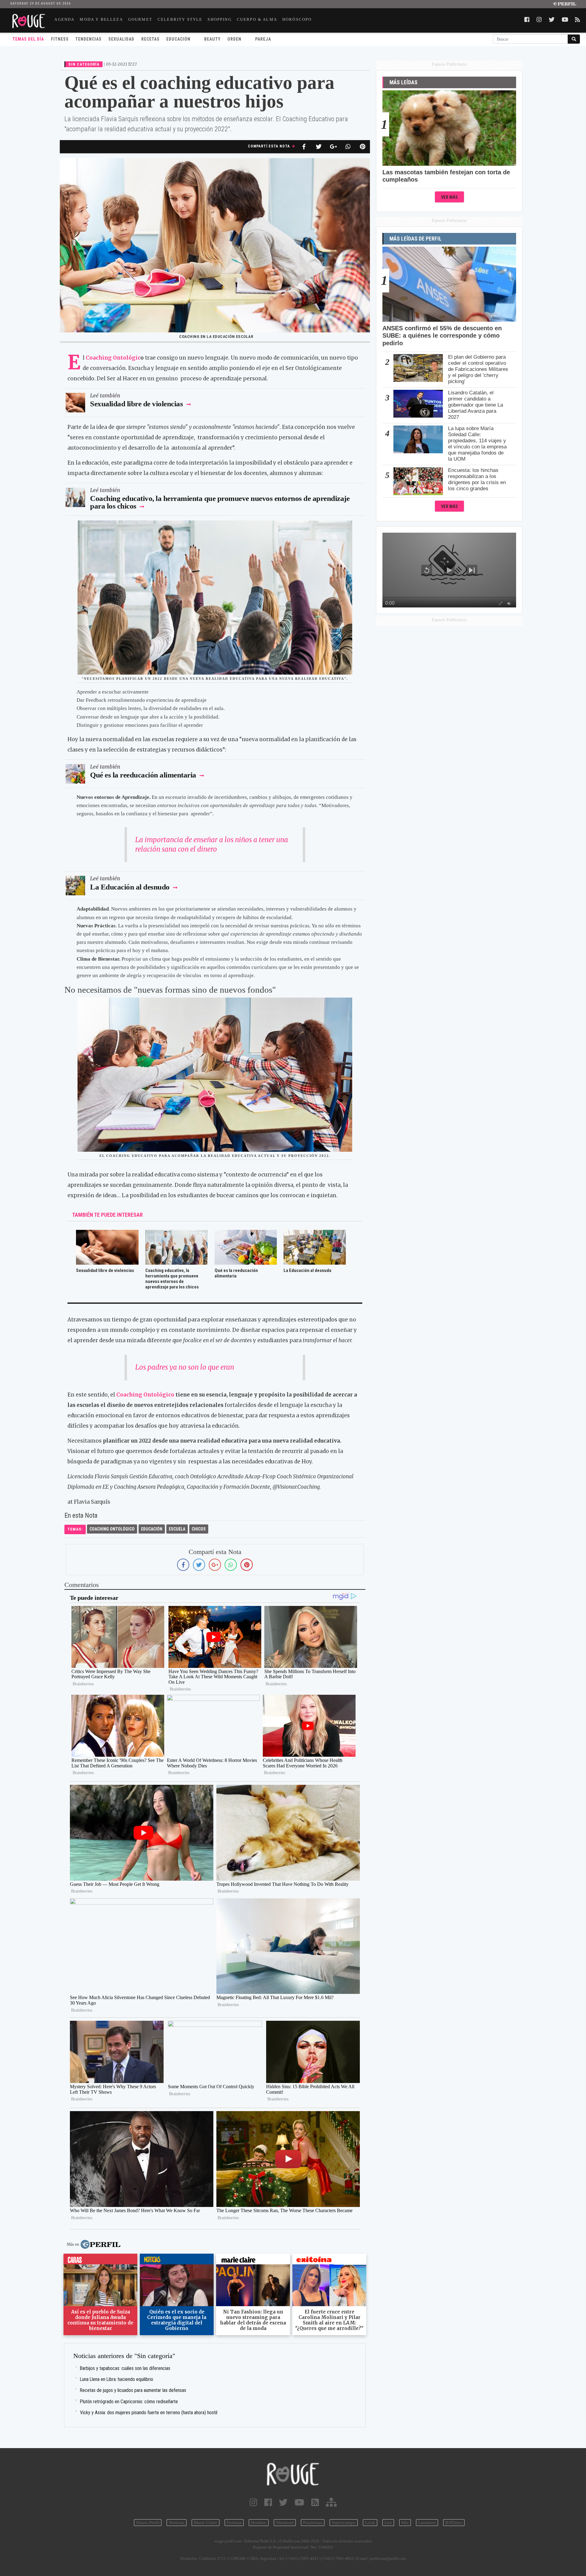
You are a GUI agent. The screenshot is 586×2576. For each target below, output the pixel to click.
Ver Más (449, 197)
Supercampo (344, 2523)
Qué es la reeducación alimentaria (144, 775)
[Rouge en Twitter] (283, 2503)
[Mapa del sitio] (331, 2503)
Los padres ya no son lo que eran (185, 1367)
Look (370, 2523)
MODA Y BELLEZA (101, 19)
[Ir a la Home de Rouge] (293, 2474)
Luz (388, 2523)
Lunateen (427, 2523)
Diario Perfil (148, 2523)
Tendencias (89, 39)
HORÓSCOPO (297, 19)
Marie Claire (206, 2523)
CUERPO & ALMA (257, 19)
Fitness (60, 39)
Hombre (259, 2523)
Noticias (177, 2523)
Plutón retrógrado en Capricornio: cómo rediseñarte (129, 2402)
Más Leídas (403, 82)
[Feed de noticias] (315, 2503)
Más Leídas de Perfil (416, 239)
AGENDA (64, 19)
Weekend (285, 2523)
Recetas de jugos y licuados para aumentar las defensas (133, 2390)
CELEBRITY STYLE (180, 19)
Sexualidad (121, 39)
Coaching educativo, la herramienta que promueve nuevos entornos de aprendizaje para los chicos (220, 502)
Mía (405, 2523)
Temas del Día (28, 39)
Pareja (263, 39)
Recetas (150, 39)
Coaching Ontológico (145, 1395)
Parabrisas (313, 2523)
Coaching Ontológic (113, 358)
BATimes (454, 2523)
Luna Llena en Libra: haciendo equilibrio (117, 2379)
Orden (234, 39)
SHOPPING (219, 19)
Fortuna (234, 2523)
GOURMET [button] (140, 19)
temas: (75, 1529)
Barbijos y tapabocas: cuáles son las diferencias (125, 2368)
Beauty (212, 39)
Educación (178, 39)
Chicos (199, 1529)
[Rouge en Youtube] (299, 2503)
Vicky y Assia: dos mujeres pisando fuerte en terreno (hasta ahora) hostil (149, 2413)
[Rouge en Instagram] (253, 2503)
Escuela (177, 1529)
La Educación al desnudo (130, 887)
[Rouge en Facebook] (268, 2503)
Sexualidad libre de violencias (136, 404)
